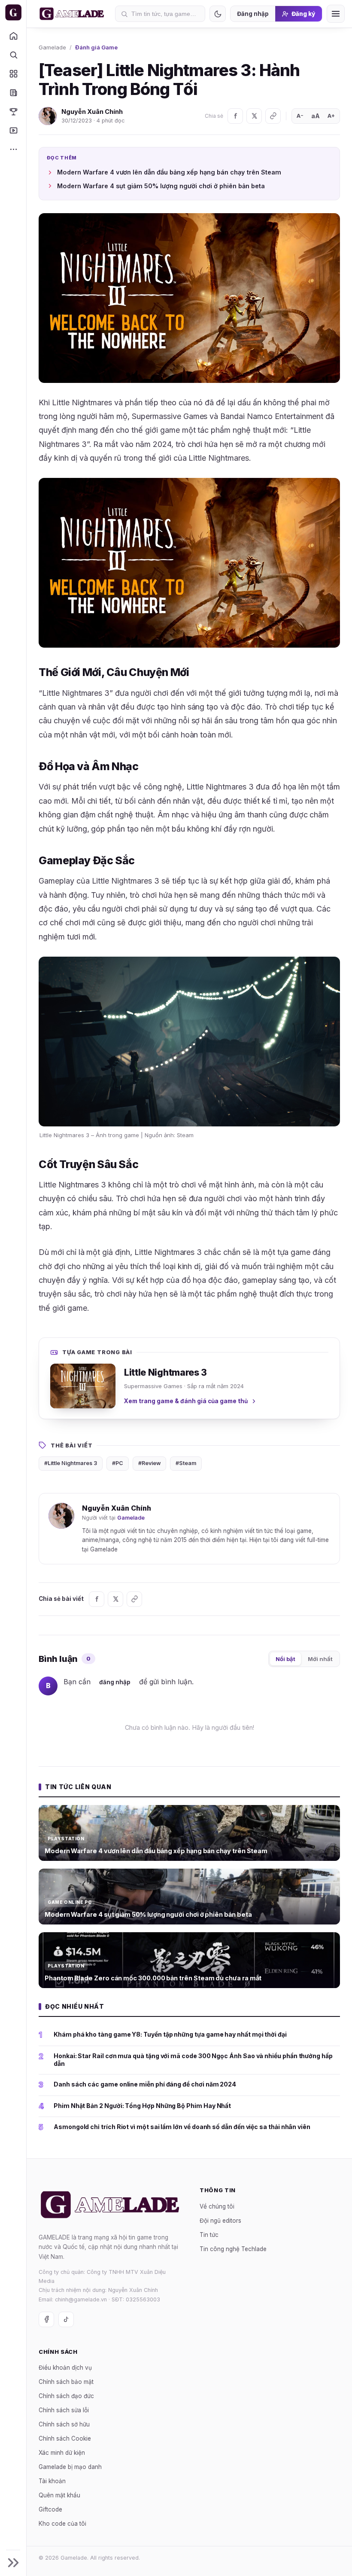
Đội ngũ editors (220, 2221)
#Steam (186, 1463)
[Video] (13, 130)
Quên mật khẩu (59, 2496)
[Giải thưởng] (13, 111)
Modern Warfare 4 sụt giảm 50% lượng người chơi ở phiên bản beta (161, 186)
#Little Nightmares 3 (71, 1463)
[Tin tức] (13, 92)
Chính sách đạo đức (66, 2396)
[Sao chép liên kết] (273, 116)
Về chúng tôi (217, 2206)
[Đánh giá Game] (13, 73)
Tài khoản (52, 2481)
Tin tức (209, 2235)
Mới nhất (320, 1659)
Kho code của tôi (62, 2524)
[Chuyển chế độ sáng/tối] (218, 14)
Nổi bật (285, 1659)
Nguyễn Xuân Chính (92, 112)
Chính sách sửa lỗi (64, 2411)
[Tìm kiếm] (13, 55)
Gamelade (52, 47)
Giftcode (50, 2510)
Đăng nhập (253, 14)
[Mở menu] (336, 14)
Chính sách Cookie (65, 2439)
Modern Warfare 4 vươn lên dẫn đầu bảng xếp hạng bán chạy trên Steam (169, 172)
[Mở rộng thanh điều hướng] (13, 2563)
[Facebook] (235, 116)
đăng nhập (115, 1682)
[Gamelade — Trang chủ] (13, 12)
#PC (118, 1463)
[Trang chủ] (13, 36)
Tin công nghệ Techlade (233, 2249)
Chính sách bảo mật (66, 2382)
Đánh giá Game (96, 47)
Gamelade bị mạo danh (70, 2467)
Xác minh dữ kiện (62, 2453)
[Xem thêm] (13, 149)
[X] (254, 116)
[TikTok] (66, 2319)
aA (316, 116)
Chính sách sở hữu (64, 2425)
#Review (149, 1463)
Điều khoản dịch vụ (65, 2368)
